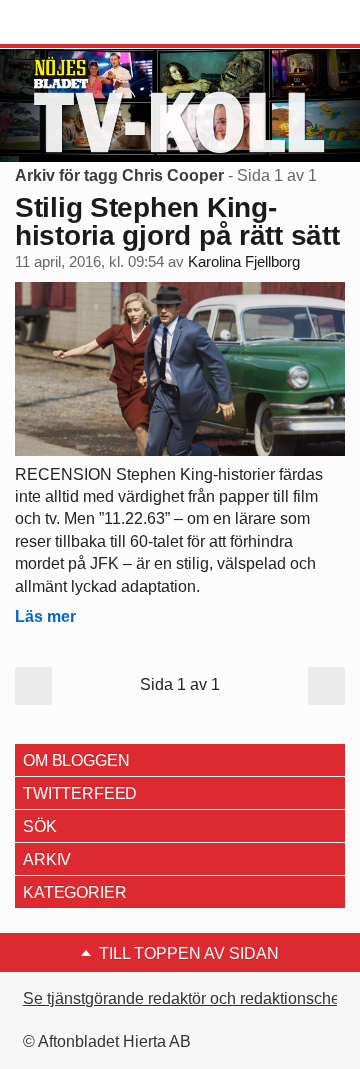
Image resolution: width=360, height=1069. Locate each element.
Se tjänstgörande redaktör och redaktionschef (183, 998)
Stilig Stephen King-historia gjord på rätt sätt (177, 221)
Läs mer (45, 616)
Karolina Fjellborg (244, 262)
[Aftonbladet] (90, 23)
